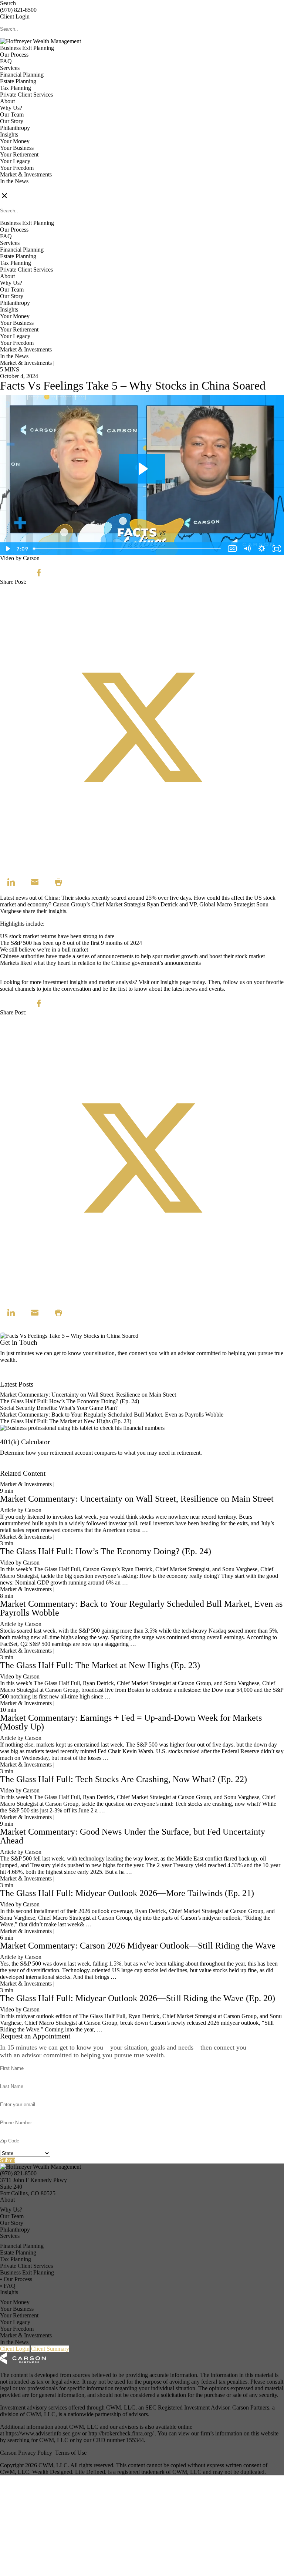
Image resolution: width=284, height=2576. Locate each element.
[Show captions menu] (232, 549)
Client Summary (50, 2349)
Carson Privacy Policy (26, 2453)
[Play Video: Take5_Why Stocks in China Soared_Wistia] (142, 469)
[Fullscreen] (277, 549)
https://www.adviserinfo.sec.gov (44, 2433)
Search (8, 3)
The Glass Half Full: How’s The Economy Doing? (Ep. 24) (70, 1401)
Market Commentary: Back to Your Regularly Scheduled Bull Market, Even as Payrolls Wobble (112, 1415)
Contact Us (13, 1378)
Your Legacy (15, 161)
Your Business (17, 148)
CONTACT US (19, 188)
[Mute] (247, 549)
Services (10, 68)
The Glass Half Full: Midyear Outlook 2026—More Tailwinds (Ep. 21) (127, 1893)
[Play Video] (7, 549)
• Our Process (16, 2279)
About (7, 101)
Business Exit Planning (27, 48)
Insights (9, 134)
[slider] (128, 549)
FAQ (6, 61)
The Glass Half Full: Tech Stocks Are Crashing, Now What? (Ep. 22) (124, 1779)
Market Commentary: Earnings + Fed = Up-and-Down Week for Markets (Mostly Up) (131, 1722)
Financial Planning (22, 75)
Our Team (12, 115)
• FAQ (8, 2286)
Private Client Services (26, 95)
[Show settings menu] (262, 549)
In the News (14, 181)
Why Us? (11, 108)
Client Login (15, 16)
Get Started (13, 1467)
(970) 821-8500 (18, 10)
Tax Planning (16, 88)
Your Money (15, 141)
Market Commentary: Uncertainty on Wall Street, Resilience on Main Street (88, 1395)
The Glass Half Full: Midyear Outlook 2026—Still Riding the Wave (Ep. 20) (138, 1998)
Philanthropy (15, 128)
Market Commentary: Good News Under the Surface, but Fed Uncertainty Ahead (133, 1836)
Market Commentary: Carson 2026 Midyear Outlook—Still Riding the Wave (138, 1946)
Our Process (14, 55)
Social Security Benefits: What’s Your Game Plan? (60, 1408)
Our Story (12, 121)
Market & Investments (26, 174)
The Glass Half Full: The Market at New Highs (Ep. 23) (66, 1421)
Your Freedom (17, 168)
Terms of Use (71, 2453)
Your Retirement (19, 154)
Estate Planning (18, 81)
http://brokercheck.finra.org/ (122, 2433)
